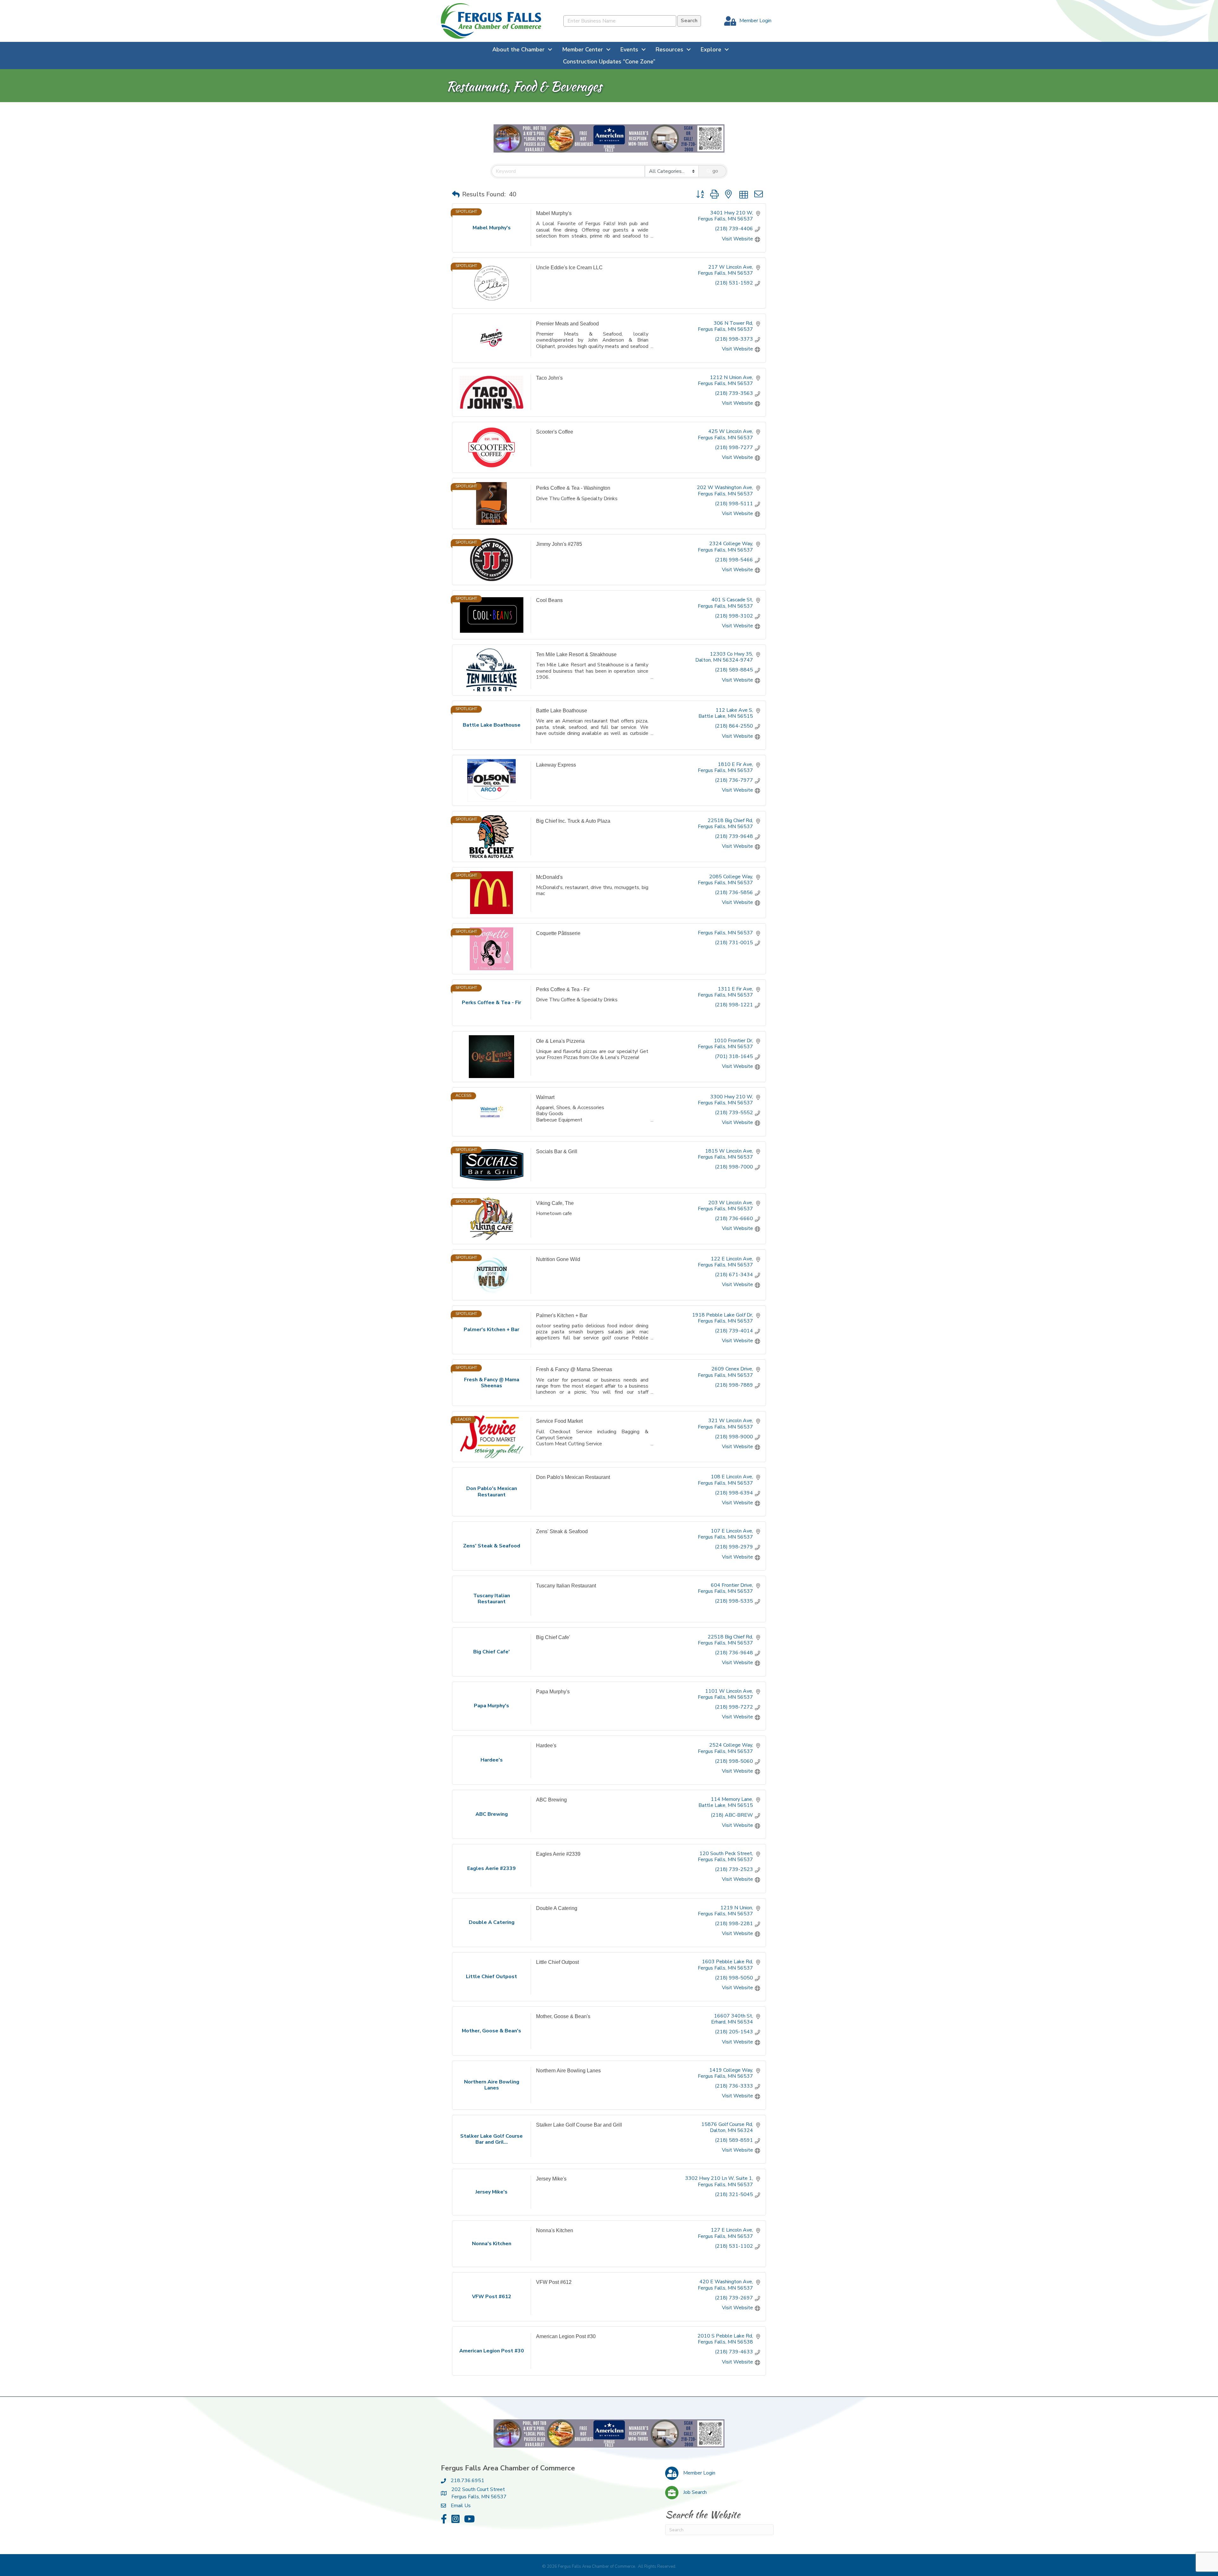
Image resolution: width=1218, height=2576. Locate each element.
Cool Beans (549, 600)
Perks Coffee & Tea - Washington (573, 488)
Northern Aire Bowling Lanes (568, 2071)
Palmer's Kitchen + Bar (562, 1315)
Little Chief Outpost (557, 1962)
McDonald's (549, 877)
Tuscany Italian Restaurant (566, 1586)
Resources (669, 49)
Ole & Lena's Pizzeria (560, 1041)
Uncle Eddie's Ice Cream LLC (569, 268)
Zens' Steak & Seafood (562, 1531)
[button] (456, 194)
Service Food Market (559, 1421)
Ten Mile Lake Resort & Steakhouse (576, 654)
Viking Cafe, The (555, 1203)
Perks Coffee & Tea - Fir (563, 989)
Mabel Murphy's (554, 213)
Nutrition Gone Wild (558, 1259)
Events (629, 49)
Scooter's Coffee (555, 432)
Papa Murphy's (553, 1692)
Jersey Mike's (551, 2179)
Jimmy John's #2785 (559, 544)
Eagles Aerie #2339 (558, 1854)
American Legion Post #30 (566, 2336)
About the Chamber (518, 49)
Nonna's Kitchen (555, 2230)
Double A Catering (557, 1908)
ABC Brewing (551, 1800)
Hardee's (546, 1746)
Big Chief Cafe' (553, 1637)
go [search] (715, 171)
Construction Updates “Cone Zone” (609, 62)
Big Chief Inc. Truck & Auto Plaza (573, 821)
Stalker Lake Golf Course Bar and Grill (579, 2125)
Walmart (545, 1097)
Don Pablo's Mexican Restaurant (573, 1477)
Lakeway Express (556, 765)
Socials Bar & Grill (557, 1151)
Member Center (583, 49)
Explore (711, 49)
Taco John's (549, 378)
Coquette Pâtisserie (558, 933)
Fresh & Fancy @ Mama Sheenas (574, 1369)
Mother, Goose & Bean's (563, 2016)
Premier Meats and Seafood (567, 324)
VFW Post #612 (554, 2282)
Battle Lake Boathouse (562, 711)
